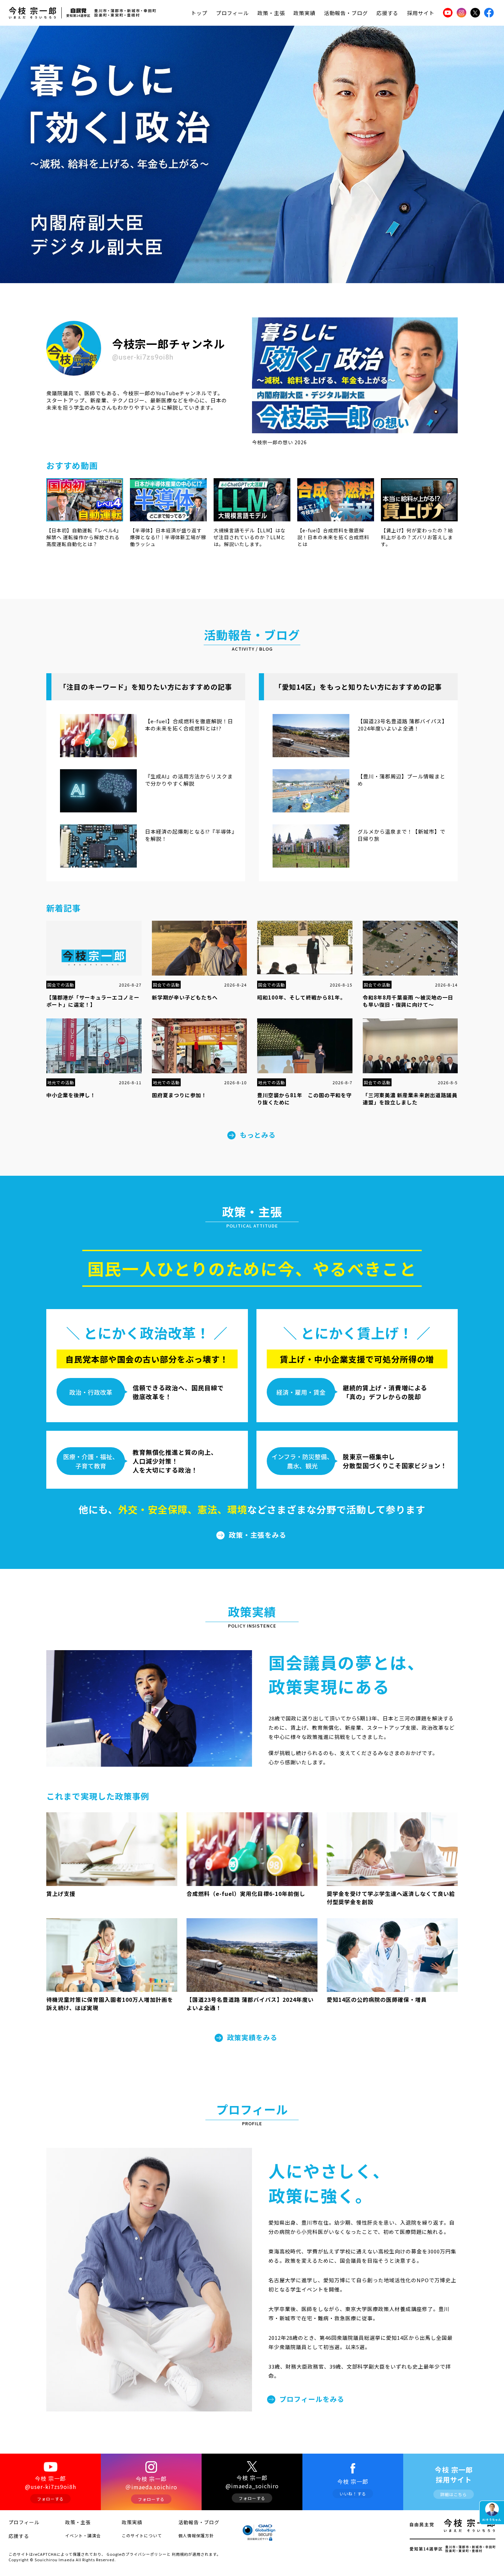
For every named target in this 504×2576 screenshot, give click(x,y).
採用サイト (421, 13)
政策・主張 (271, 13)
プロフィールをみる (312, 2399)
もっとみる (258, 1135)
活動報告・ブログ (346, 13)
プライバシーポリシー (146, 2554)
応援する (387, 13)
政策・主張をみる (257, 1535)
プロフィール (232, 13)
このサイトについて (142, 2535)
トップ (199, 13)
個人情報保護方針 (196, 2535)
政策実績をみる (252, 2037)
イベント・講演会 (83, 2535)
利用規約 (180, 2554)
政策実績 (304, 13)
